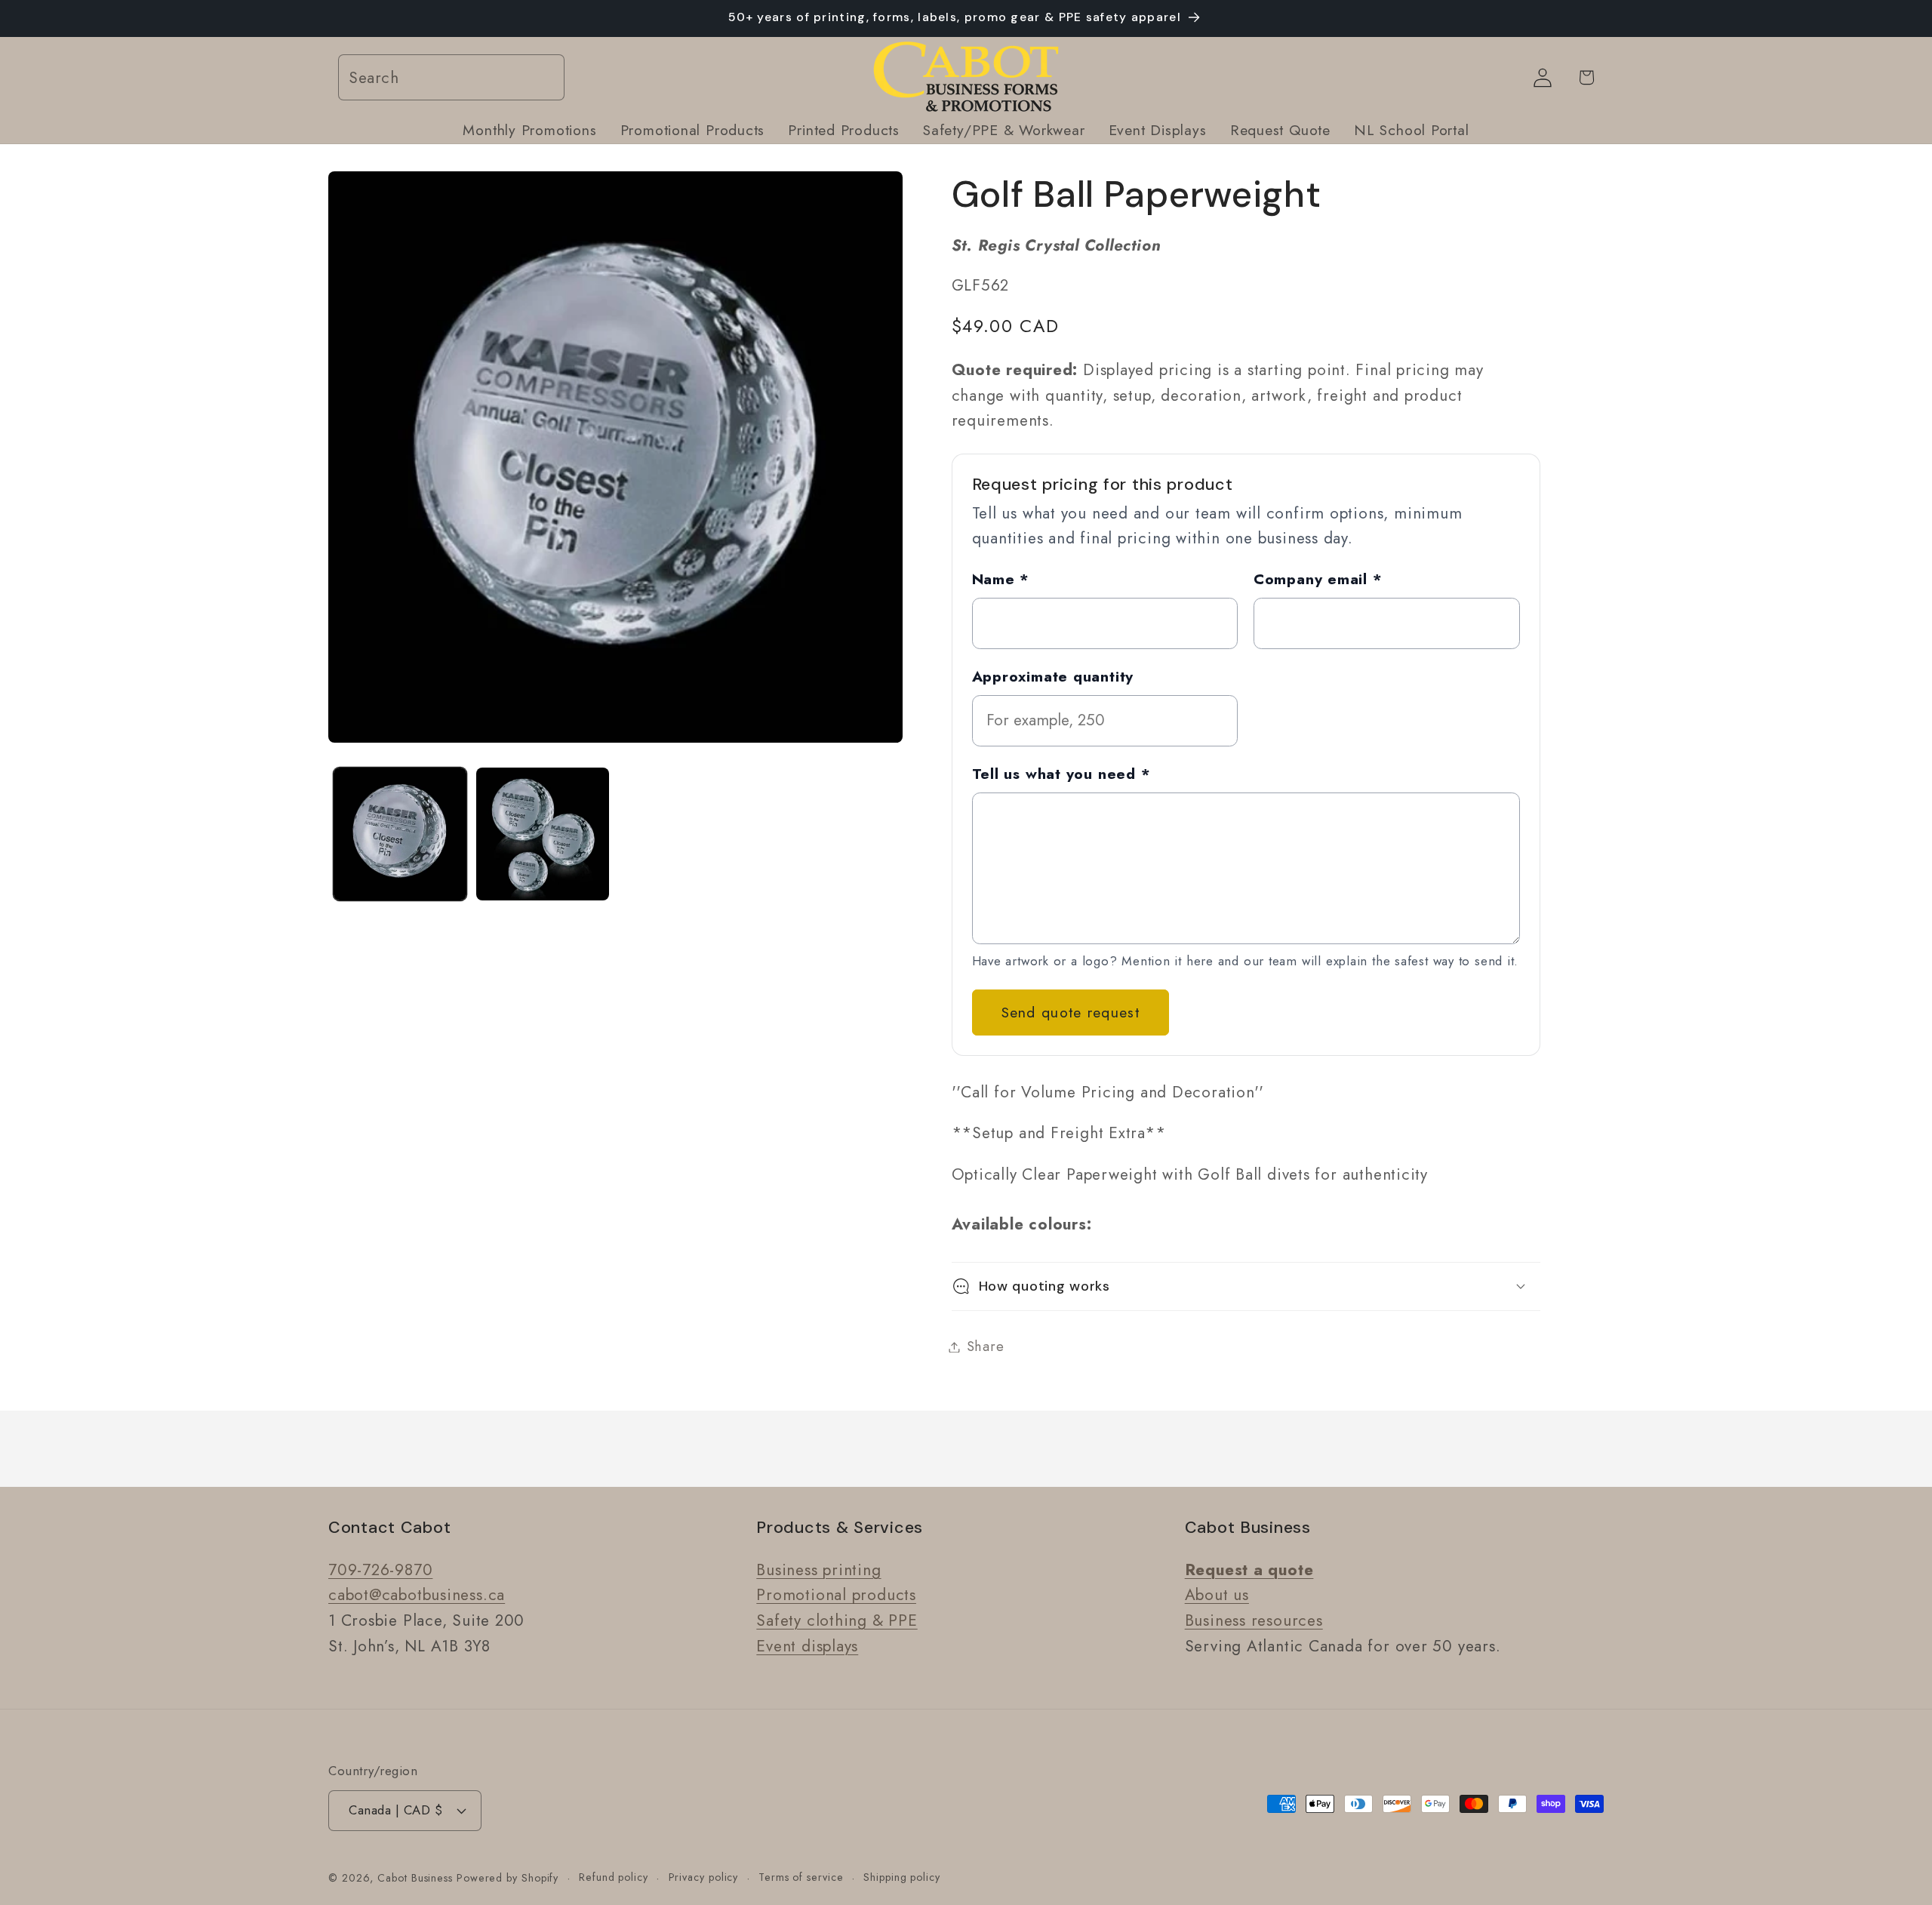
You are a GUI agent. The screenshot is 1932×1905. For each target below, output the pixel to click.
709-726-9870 (380, 1570)
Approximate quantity (1053, 676)
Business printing (818, 1570)
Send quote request (1071, 1012)
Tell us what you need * (1061, 773)
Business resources (1254, 1621)
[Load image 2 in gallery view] (543, 834)
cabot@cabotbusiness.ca (417, 1596)
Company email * (1318, 578)
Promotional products (836, 1596)
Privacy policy (704, 1877)
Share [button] (986, 1346)
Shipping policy (902, 1877)
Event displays (807, 1646)
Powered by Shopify (508, 1878)
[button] (1246, 1286)
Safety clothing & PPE (837, 1621)
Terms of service (801, 1877)
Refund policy (614, 1877)
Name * (1001, 578)
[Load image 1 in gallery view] (400, 834)
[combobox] (451, 78)
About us (1217, 1596)
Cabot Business (417, 1878)
